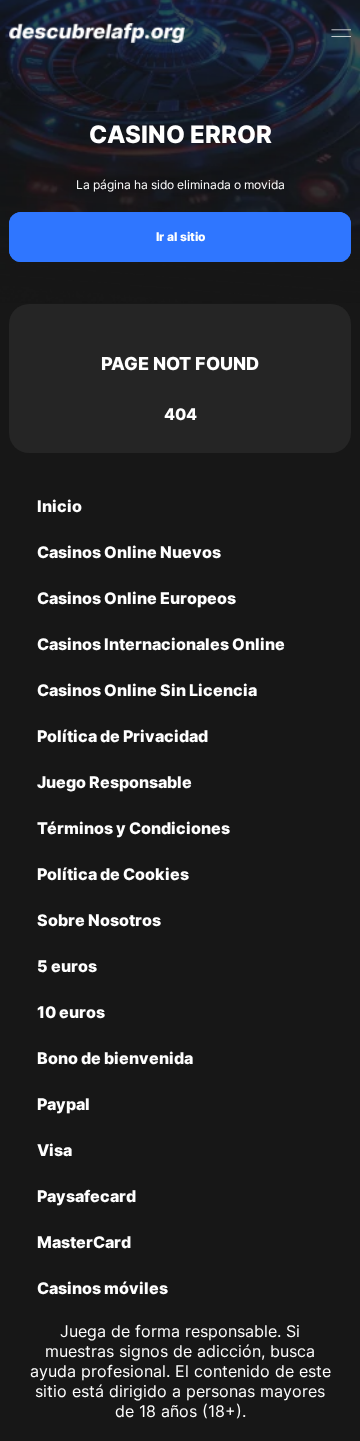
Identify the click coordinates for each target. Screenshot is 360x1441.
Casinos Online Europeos (136, 598)
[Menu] (341, 33)
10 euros (71, 1012)
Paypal (63, 1104)
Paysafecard (86, 1196)
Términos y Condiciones (133, 828)
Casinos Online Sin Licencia (147, 690)
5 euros (67, 966)
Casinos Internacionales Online (161, 644)
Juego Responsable (114, 782)
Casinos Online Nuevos (129, 552)
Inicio (59, 506)
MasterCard (84, 1242)
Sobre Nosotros (99, 920)
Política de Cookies (113, 874)
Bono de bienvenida (115, 1058)
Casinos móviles (102, 1288)
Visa (54, 1150)
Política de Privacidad (122, 736)
